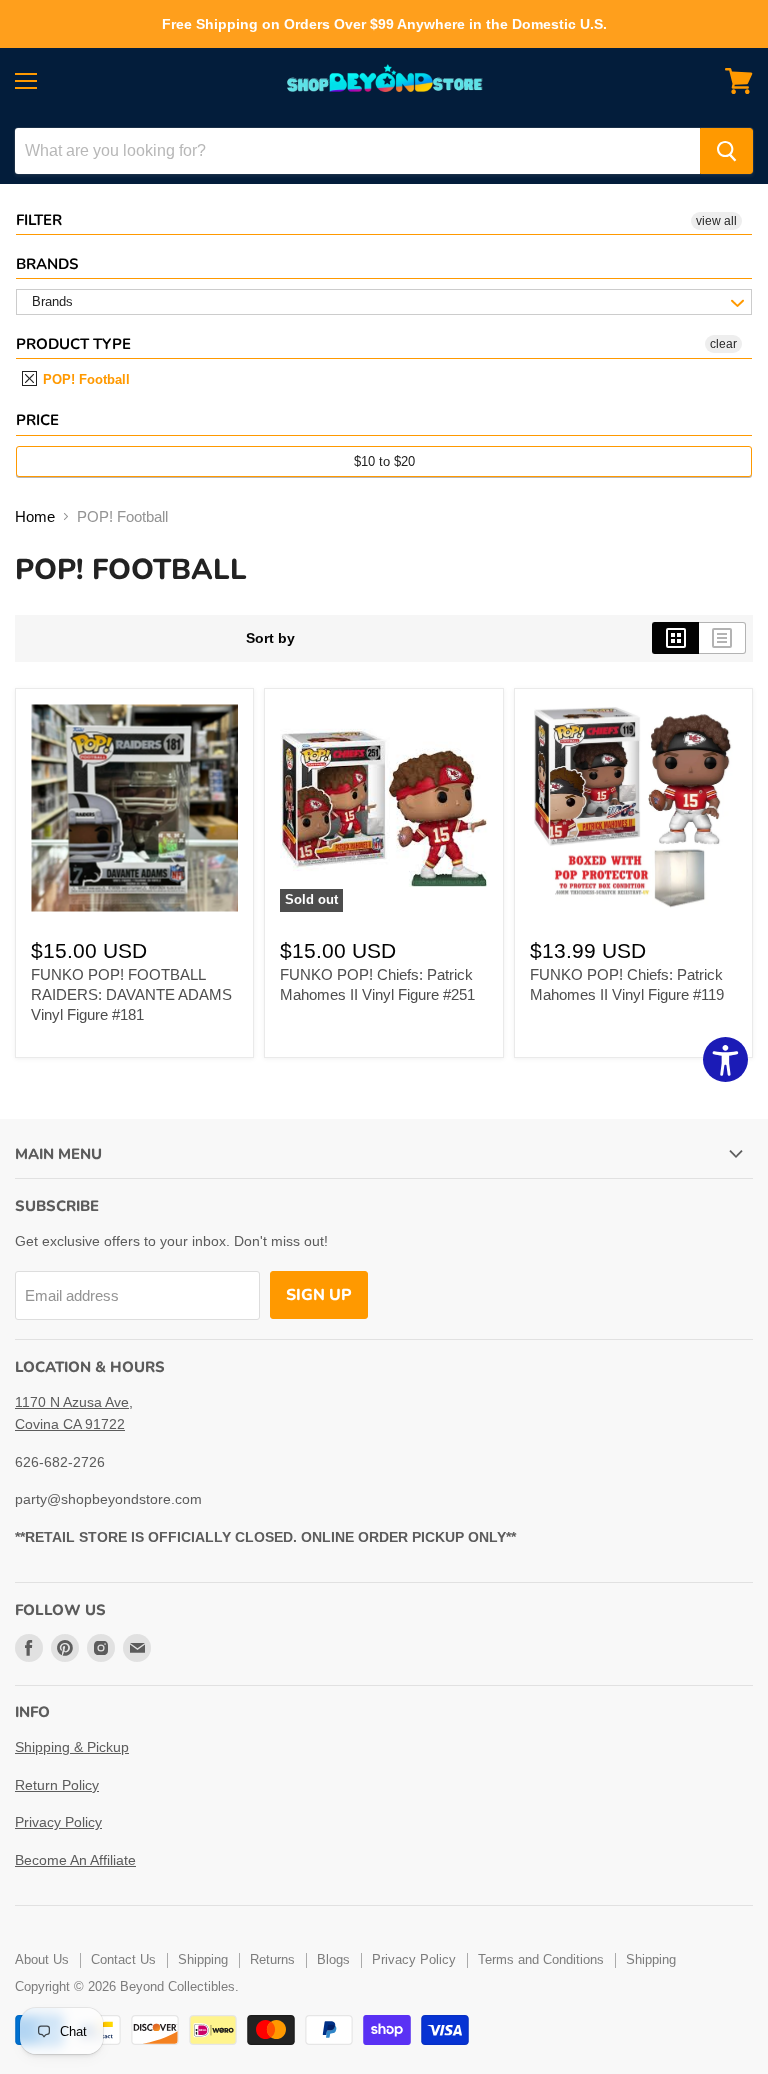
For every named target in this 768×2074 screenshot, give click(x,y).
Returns (272, 1959)
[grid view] (675, 638)
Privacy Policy (58, 1822)
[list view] (722, 638)
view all (716, 221)
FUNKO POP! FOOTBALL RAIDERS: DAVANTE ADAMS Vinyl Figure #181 (131, 994)
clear (723, 344)
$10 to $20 (384, 461)
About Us (42, 1959)
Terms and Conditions (541, 1959)
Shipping (203, 1959)
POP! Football (84, 379)
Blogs (333, 1959)
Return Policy (57, 1785)
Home (35, 516)
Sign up (319, 1295)
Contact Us (123, 1959)
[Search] (726, 151)
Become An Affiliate (75, 1860)
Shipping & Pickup (72, 1747)
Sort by (270, 638)
